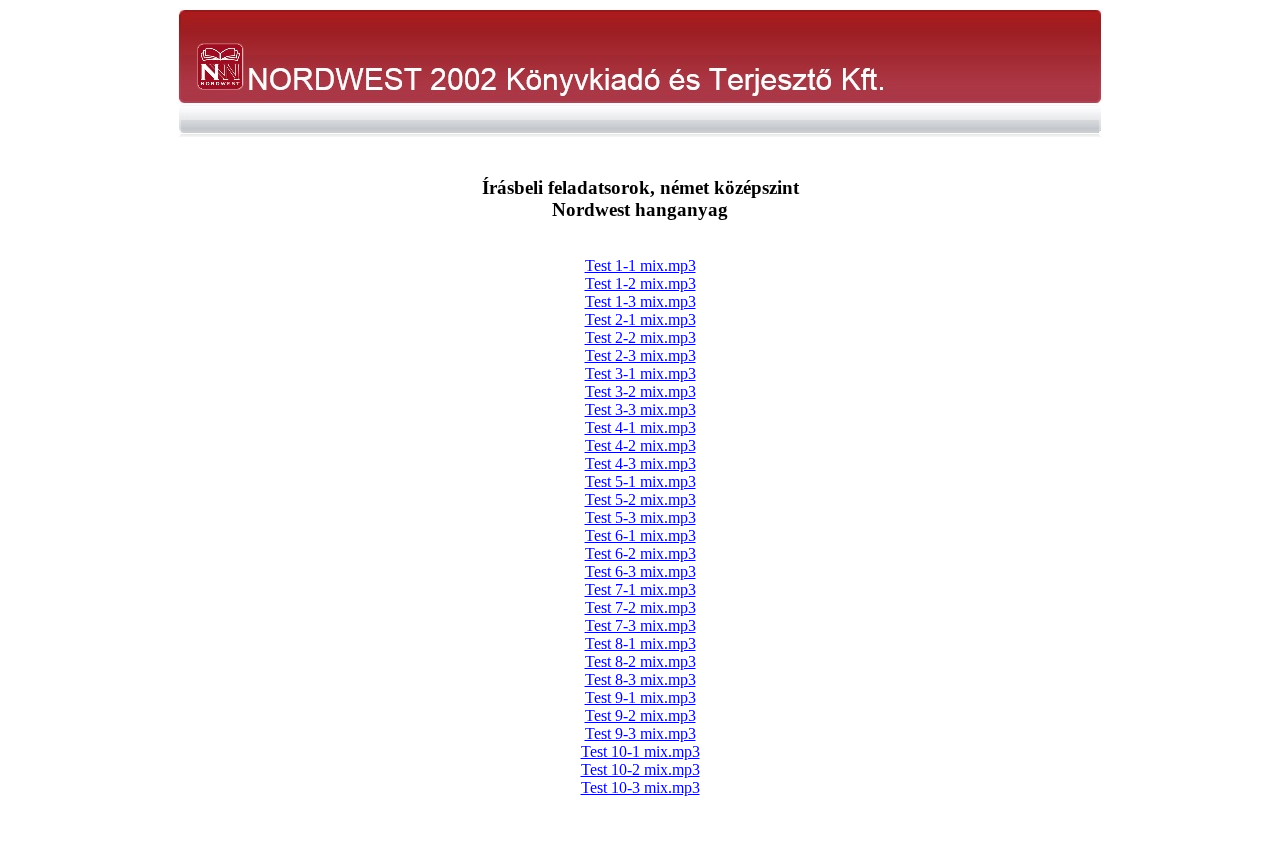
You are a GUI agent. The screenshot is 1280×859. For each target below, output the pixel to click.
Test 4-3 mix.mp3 (640, 463)
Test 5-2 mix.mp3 (640, 499)
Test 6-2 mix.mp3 (640, 553)
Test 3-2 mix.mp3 (640, 391)
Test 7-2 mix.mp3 (640, 607)
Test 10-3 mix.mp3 (640, 787)
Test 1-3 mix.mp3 (640, 301)
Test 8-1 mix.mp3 (640, 643)
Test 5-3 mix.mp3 (640, 517)
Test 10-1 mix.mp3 (640, 751)
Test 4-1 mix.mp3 (640, 427)
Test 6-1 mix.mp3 (640, 535)
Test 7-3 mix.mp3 (640, 625)
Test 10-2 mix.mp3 (640, 769)
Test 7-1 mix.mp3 (640, 589)
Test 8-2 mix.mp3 (640, 661)
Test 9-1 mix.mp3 (640, 697)
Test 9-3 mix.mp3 (640, 733)
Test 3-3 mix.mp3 (640, 409)
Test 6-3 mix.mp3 (640, 571)
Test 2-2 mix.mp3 (640, 337)
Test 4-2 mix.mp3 (640, 445)
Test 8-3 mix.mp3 (640, 679)
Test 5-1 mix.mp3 (640, 481)
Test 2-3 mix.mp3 (640, 355)
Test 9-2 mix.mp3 (640, 715)
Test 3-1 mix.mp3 (640, 373)
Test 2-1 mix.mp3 (640, 319)
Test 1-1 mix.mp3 (640, 265)
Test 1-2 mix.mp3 (640, 283)
